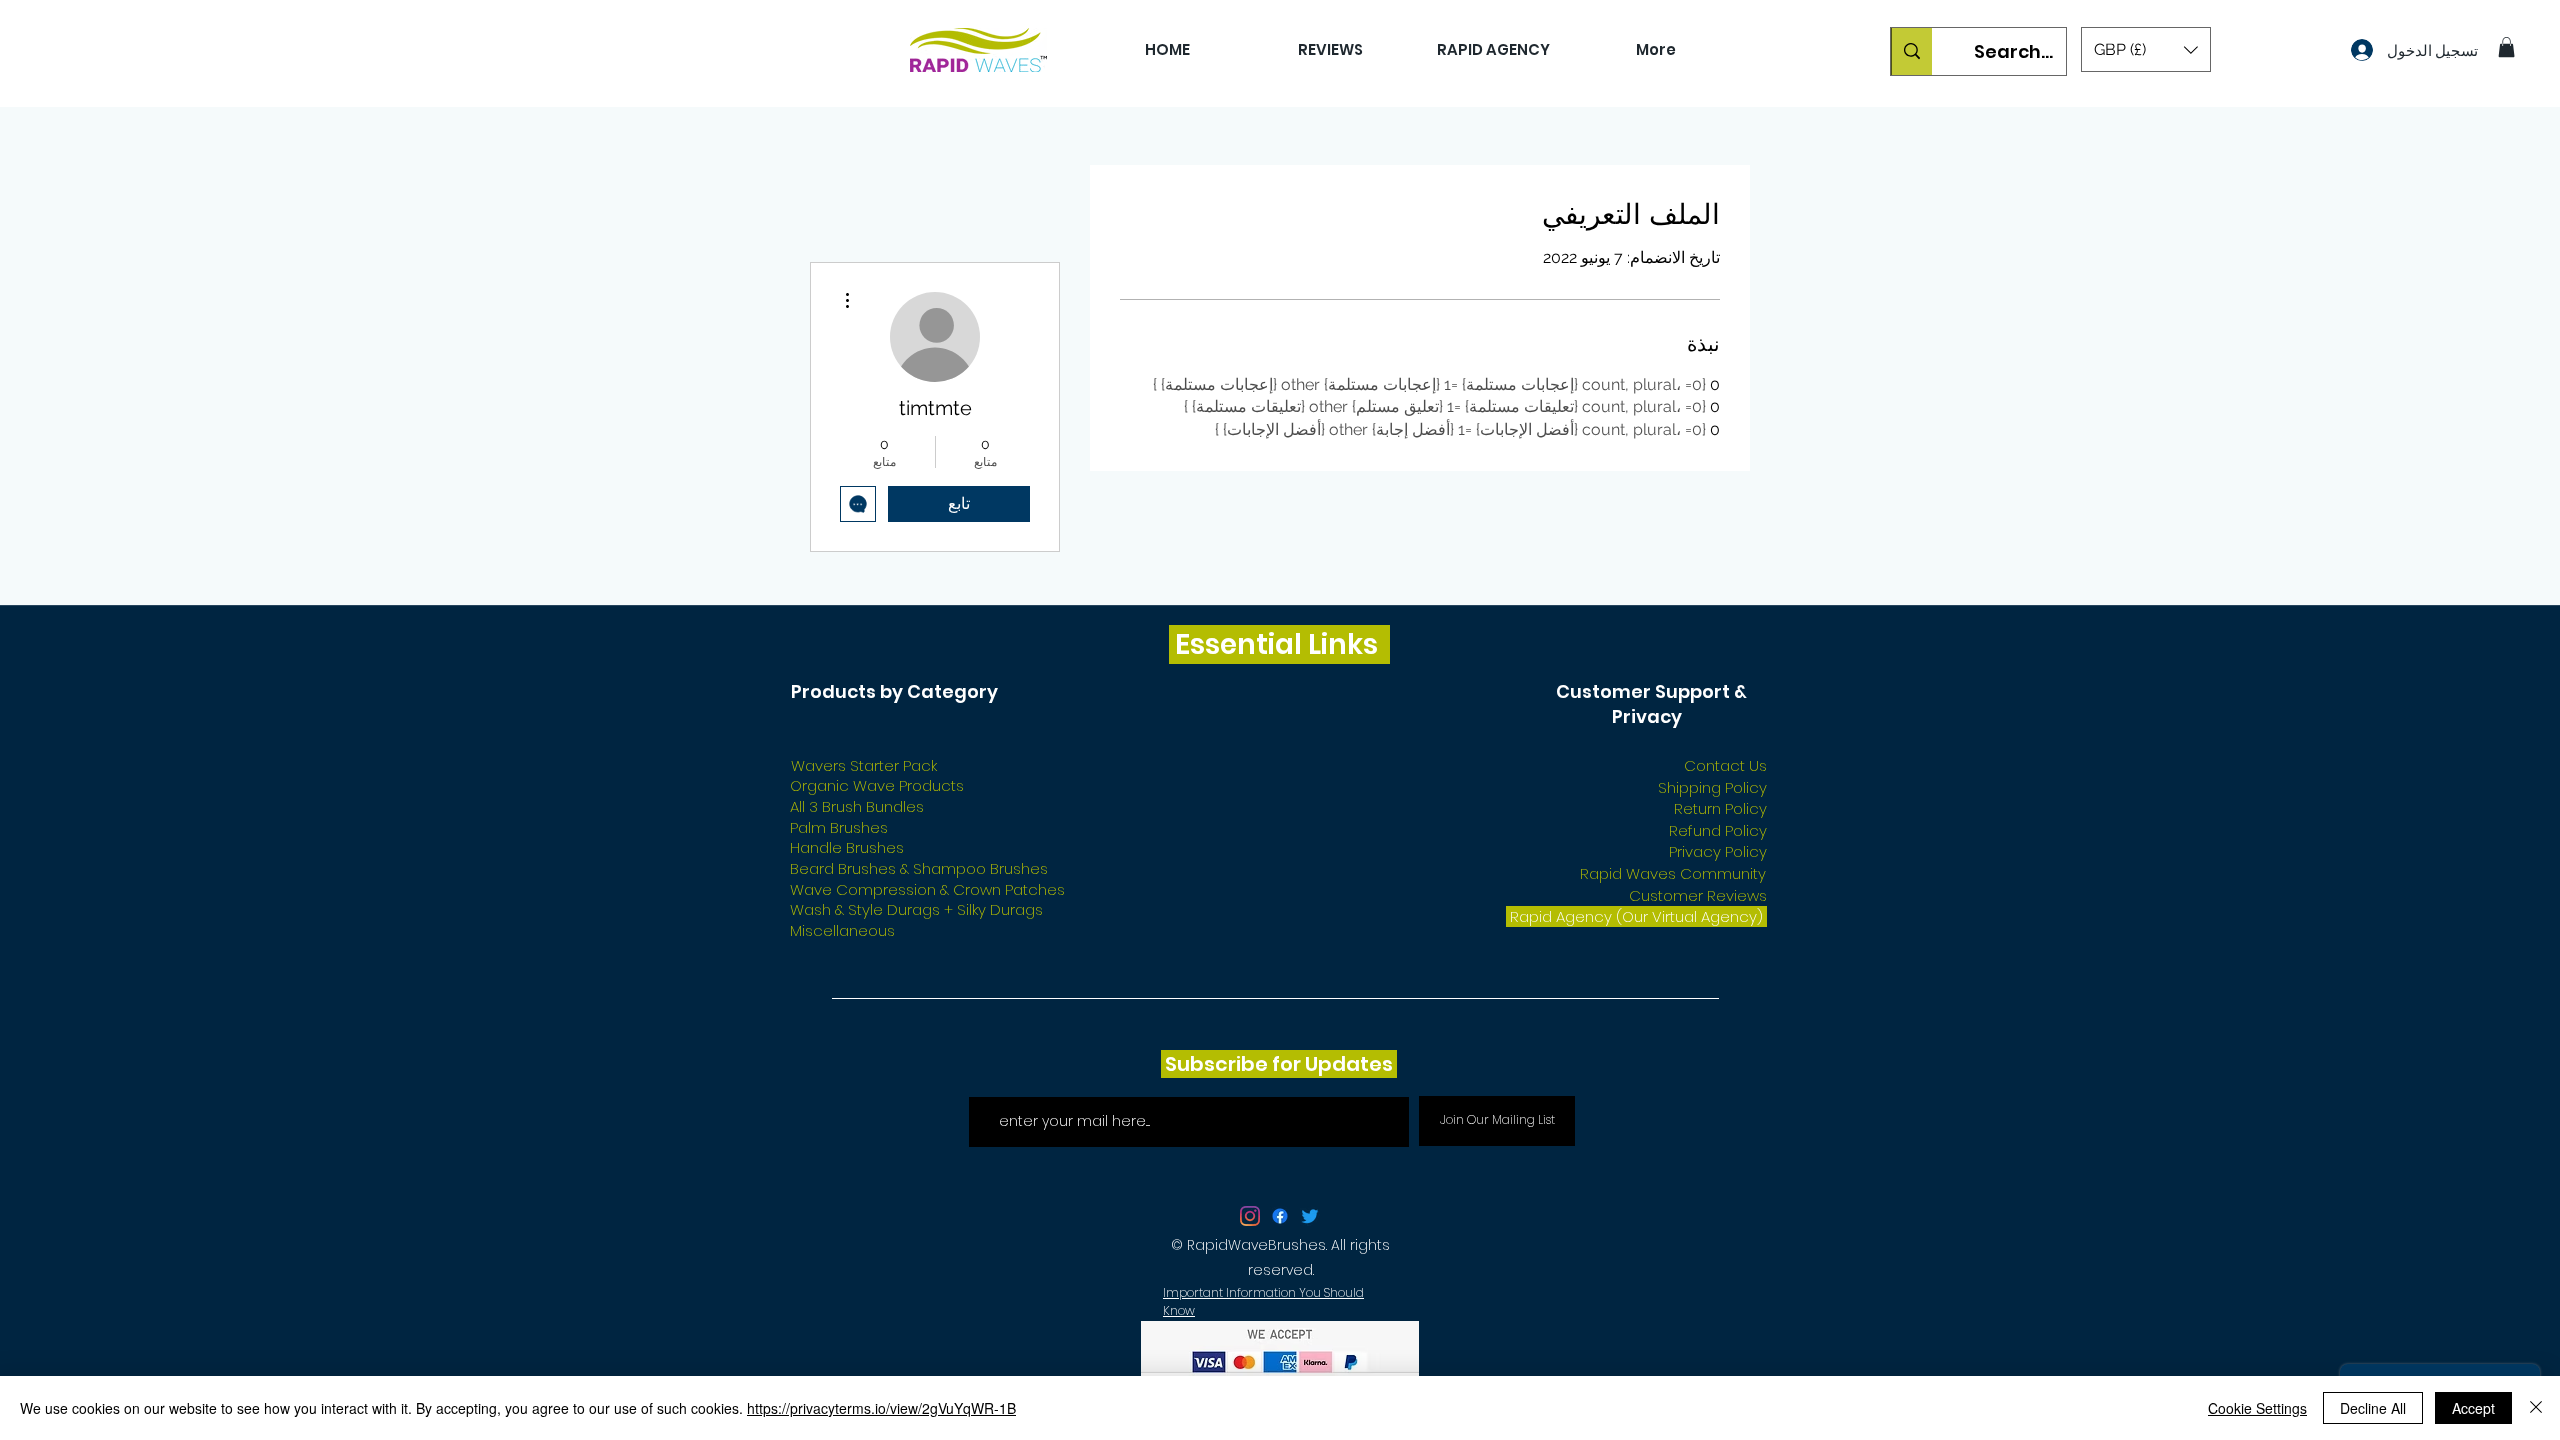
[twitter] (1250, 1216)
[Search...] (1911, 51)
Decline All (2373, 1408)
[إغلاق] (2536, 1408)
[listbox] (2146, 49)
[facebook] (1280, 1216)
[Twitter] (1310, 1216)
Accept (2473, 1408)
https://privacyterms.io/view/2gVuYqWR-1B (881, 1408)
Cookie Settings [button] (2257, 1408)
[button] (2146, 49)
